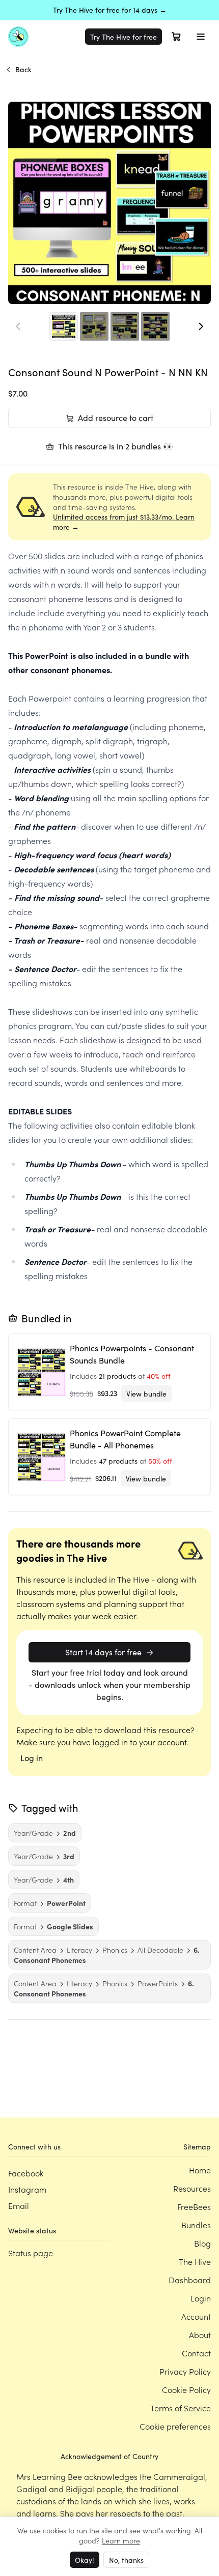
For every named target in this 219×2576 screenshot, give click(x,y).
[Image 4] (155, 326)
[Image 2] (94, 326)
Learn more (121, 2540)
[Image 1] (64, 326)
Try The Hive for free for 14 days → (110, 10)
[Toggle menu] (201, 37)
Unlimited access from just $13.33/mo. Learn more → (124, 522)
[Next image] (201, 326)
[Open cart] (176, 37)
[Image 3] (125, 326)
